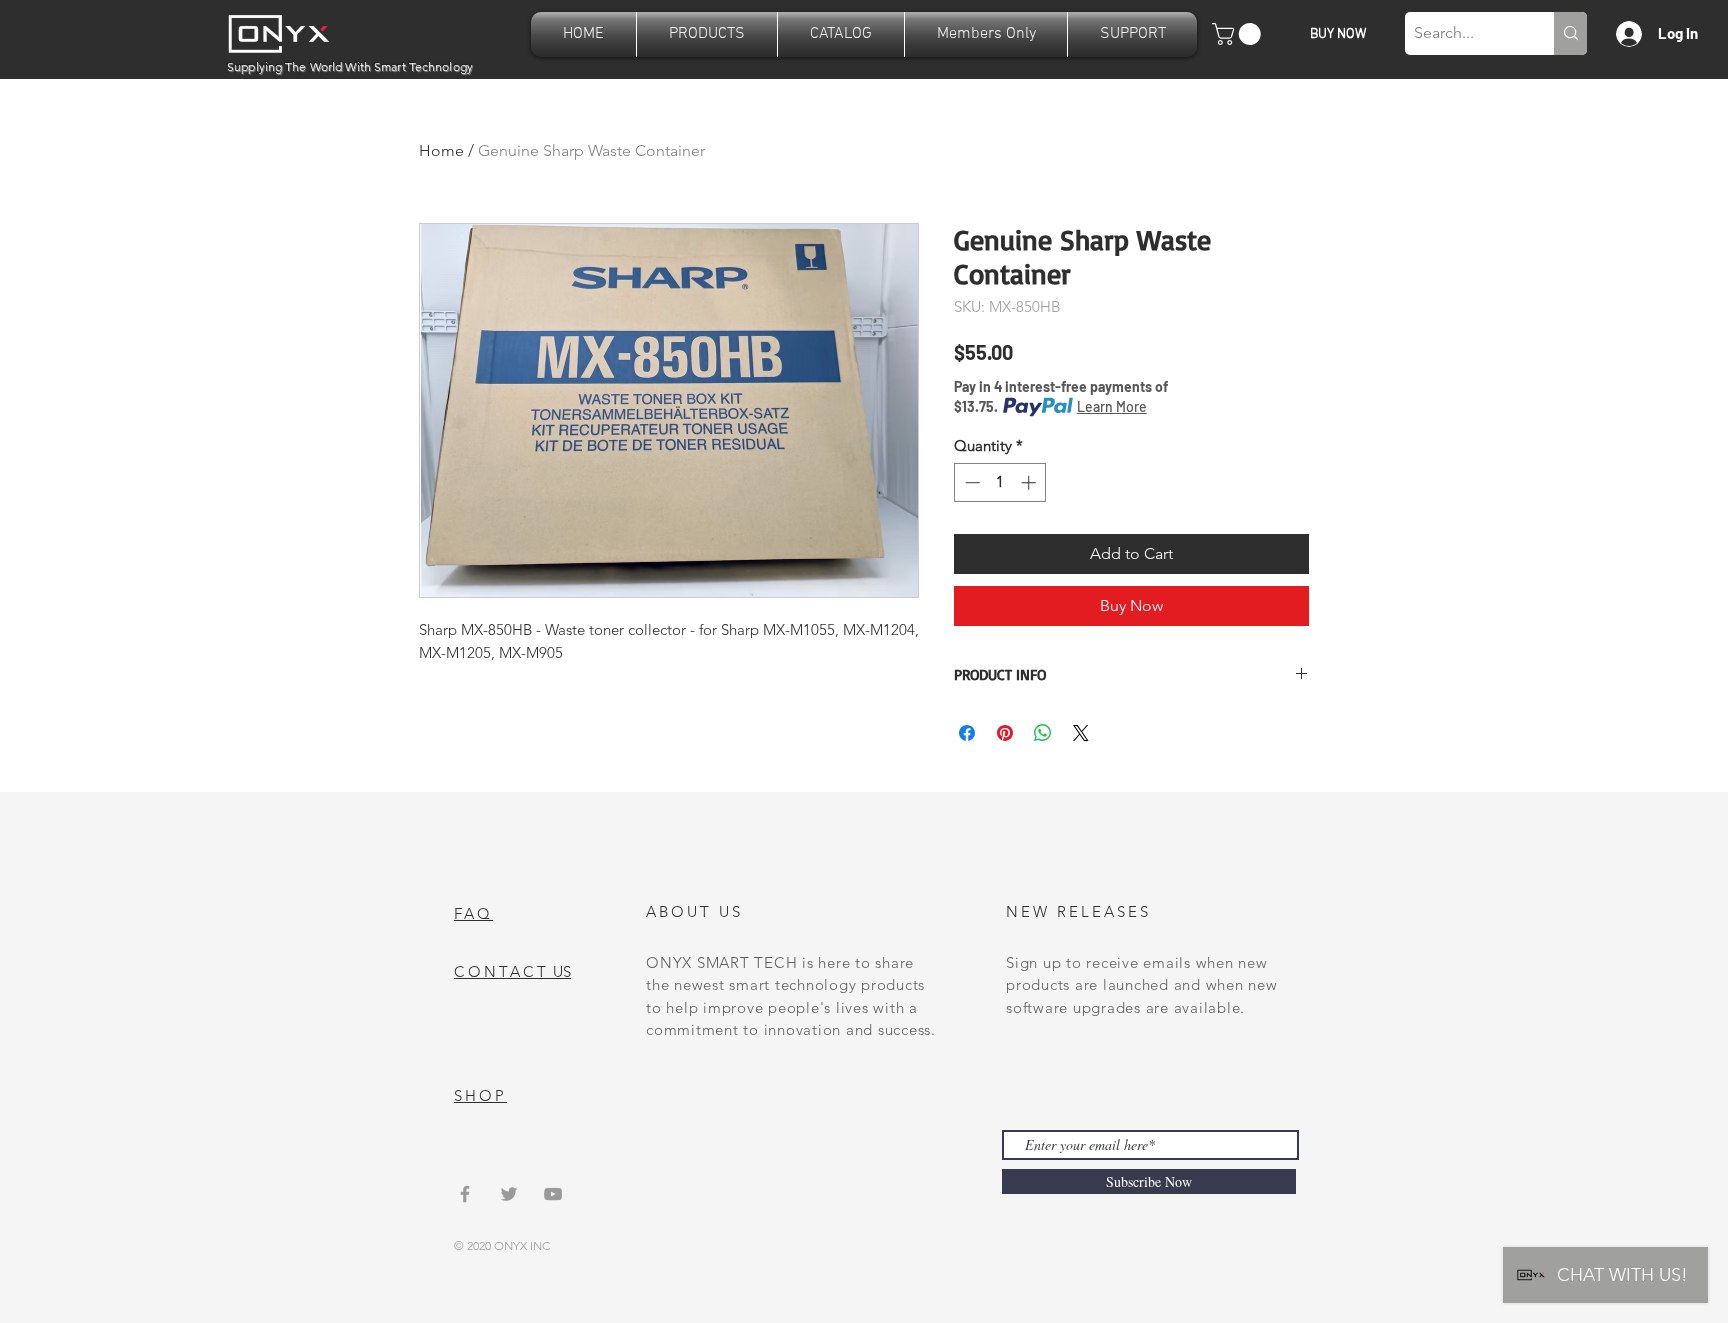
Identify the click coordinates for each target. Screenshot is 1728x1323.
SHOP (480, 1095)
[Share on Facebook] (967, 733)
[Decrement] (970, 482)
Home (441, 150)
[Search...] (1570, 33)
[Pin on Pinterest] (1005, 733)
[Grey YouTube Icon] (553, 1194)
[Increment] (1030, 482)
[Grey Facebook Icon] (465, 1194)
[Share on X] (1081, 733)
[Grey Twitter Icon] (509, 1194)
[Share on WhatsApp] (1043, 733)
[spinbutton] (1000, 482)
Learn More (1112, 406)
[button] (707, 34)
